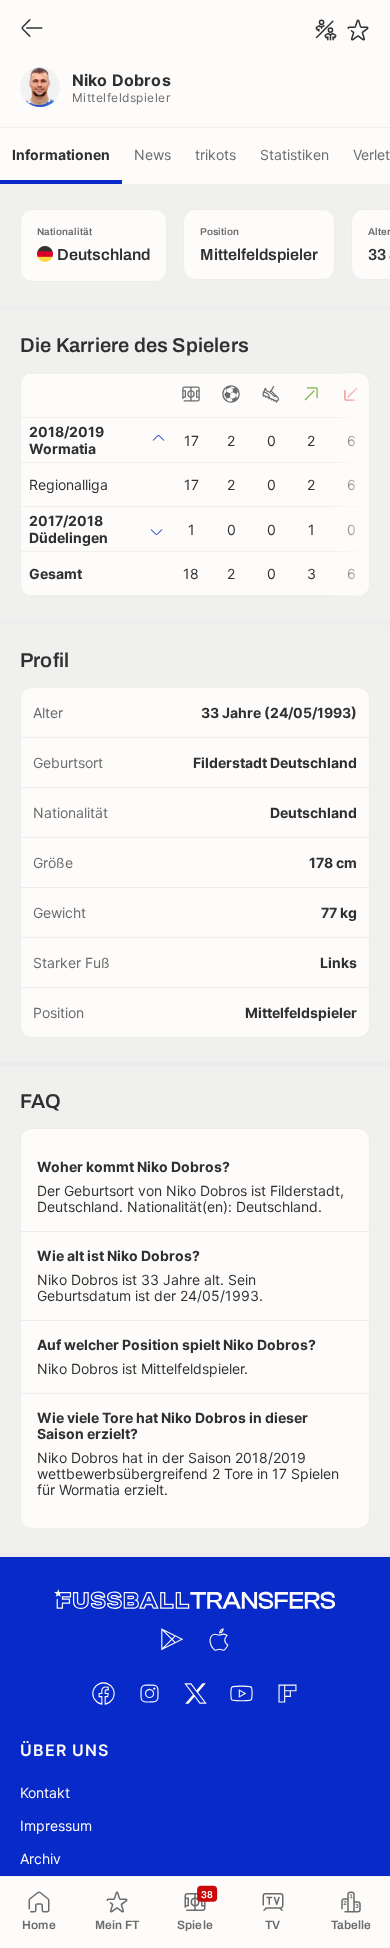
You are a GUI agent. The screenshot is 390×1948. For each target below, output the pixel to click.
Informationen (61, 154)
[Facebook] (103, 1693)
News (152, 154)
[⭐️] (358, 30)
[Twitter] (195, 1693)
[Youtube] (241, 1693)
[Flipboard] (287, 1693)
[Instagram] (149, 1693)
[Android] (172, 1639)
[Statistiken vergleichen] (326, 30)
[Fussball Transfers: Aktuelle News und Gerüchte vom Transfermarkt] (195, 1600)
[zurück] (32, 29)
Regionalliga (68, 484)
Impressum (56, 1825)
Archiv (40, 1858)
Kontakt (45, 1792)
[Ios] (218, 1639)
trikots (215, 154)
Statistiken (294, 154)
